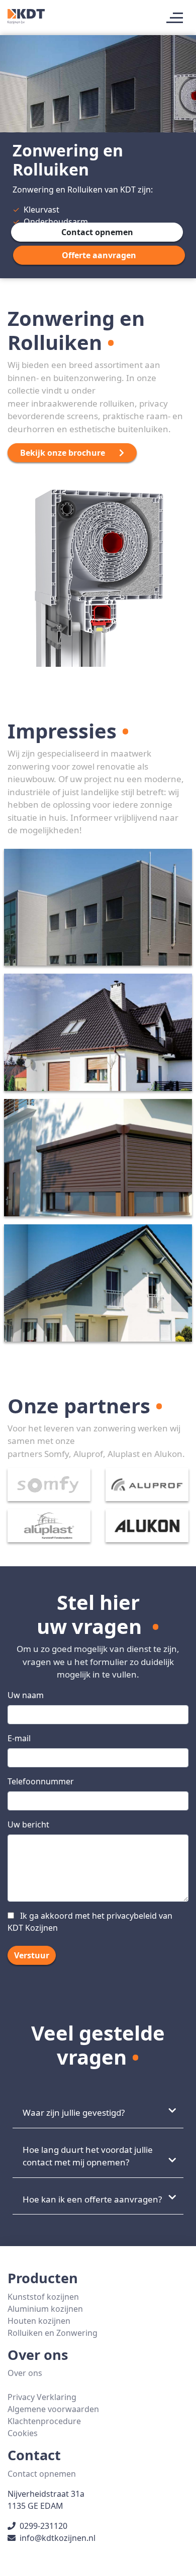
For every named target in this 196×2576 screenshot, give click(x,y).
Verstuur (32, 1955)
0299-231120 (43, 2526)
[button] (97, 232)
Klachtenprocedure (44, 2421)
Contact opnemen (42, 2474)
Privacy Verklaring (42, 2397)
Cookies (23, 2433)
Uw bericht (28, 1824)
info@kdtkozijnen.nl (58, 2538)
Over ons (25, 2373)
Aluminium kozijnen (45, 2309)
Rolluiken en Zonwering (53, 2333)
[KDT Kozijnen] (26, 15)
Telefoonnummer (41, 1781)
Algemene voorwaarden (53, 2409)
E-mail (19, 1738)
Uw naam (26, 1695)
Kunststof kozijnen (43, 2297)
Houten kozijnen (39, 2321)
